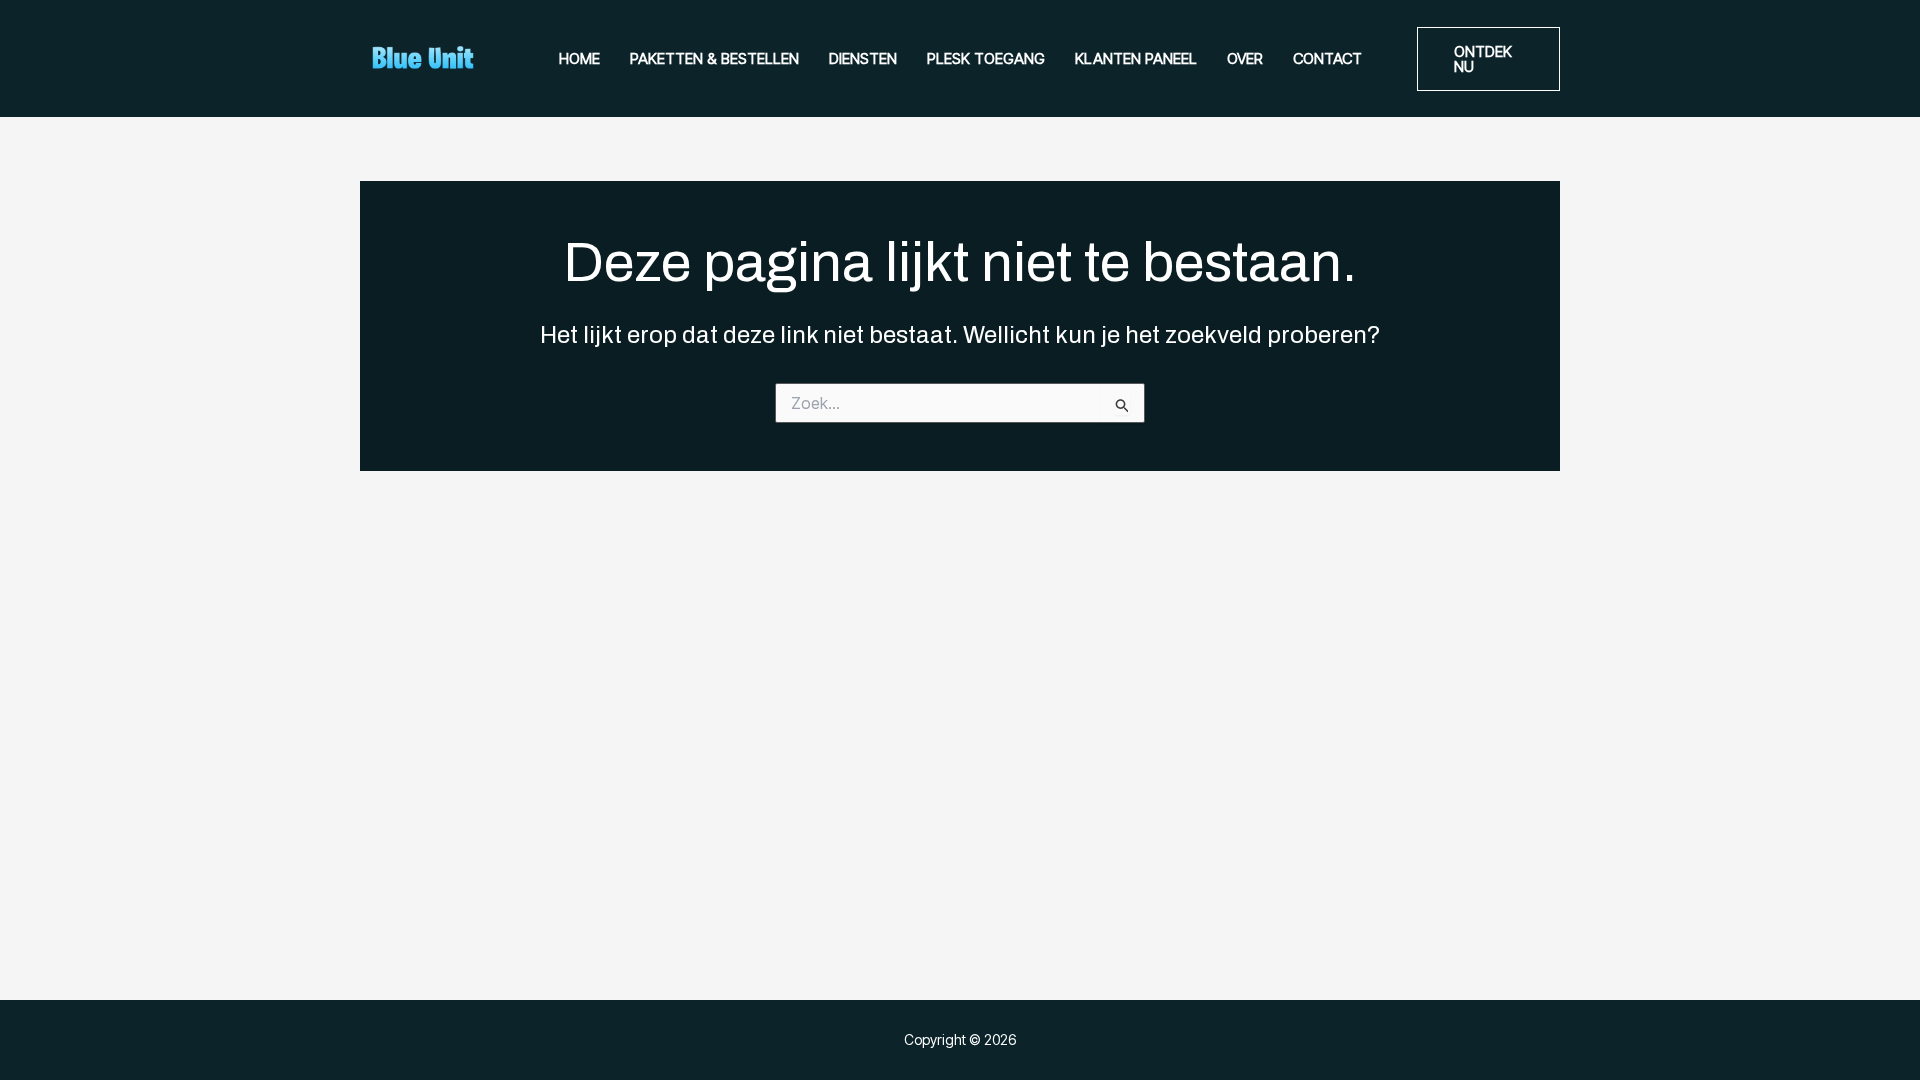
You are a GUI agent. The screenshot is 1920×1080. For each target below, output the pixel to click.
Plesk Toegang (986, 58)
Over (1245, 58)
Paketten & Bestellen (714, 58)
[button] (1489, 59)
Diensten (863, 58)
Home (579, 58)
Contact (1327, 58)
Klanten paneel (1136, 58)
